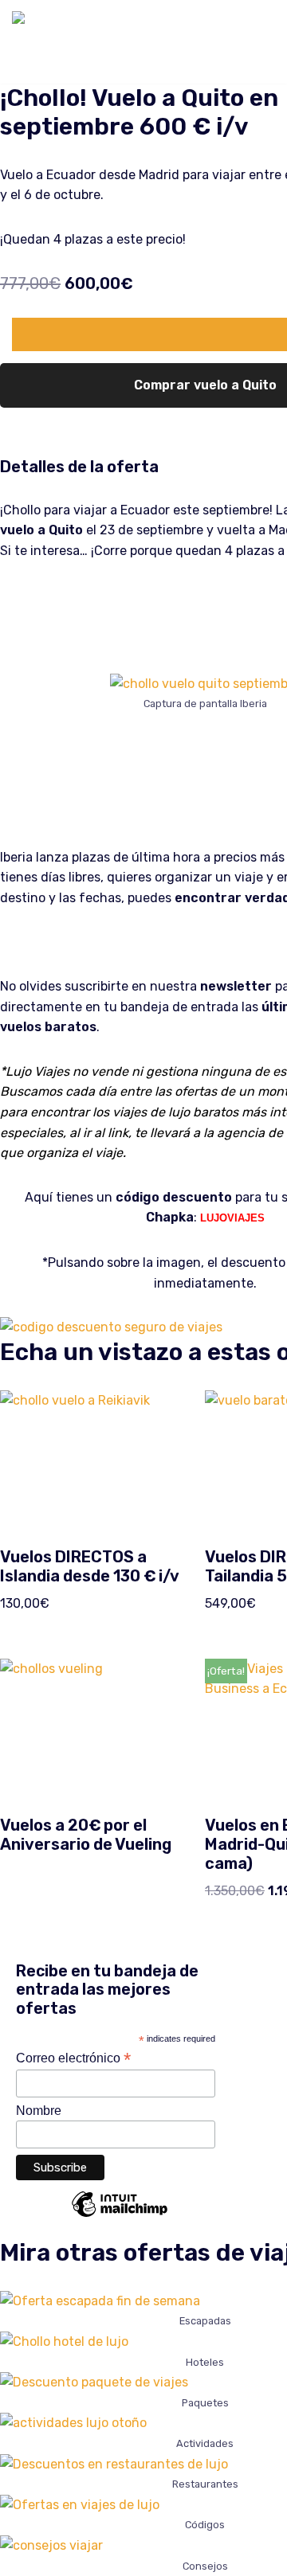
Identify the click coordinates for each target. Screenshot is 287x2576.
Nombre (39, 2111)
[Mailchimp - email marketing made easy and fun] (120, 2216)
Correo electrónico (73, 2058)
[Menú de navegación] (256, 41)
